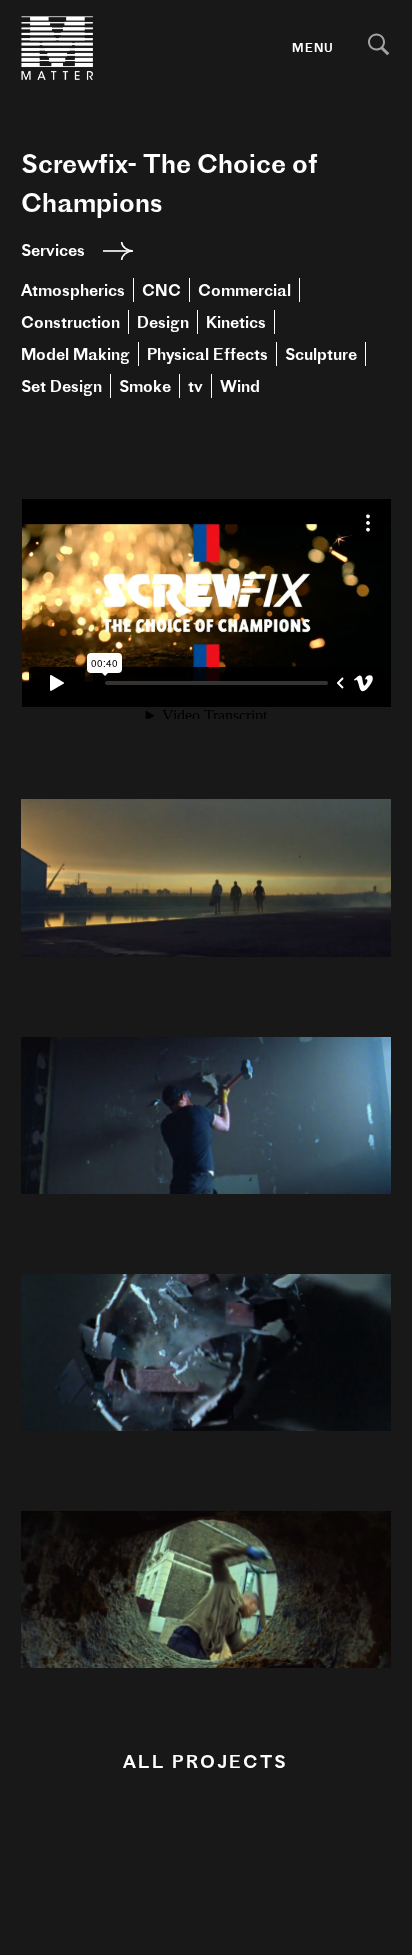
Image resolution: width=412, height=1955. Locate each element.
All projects (205, 1761)
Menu (313, 47)
